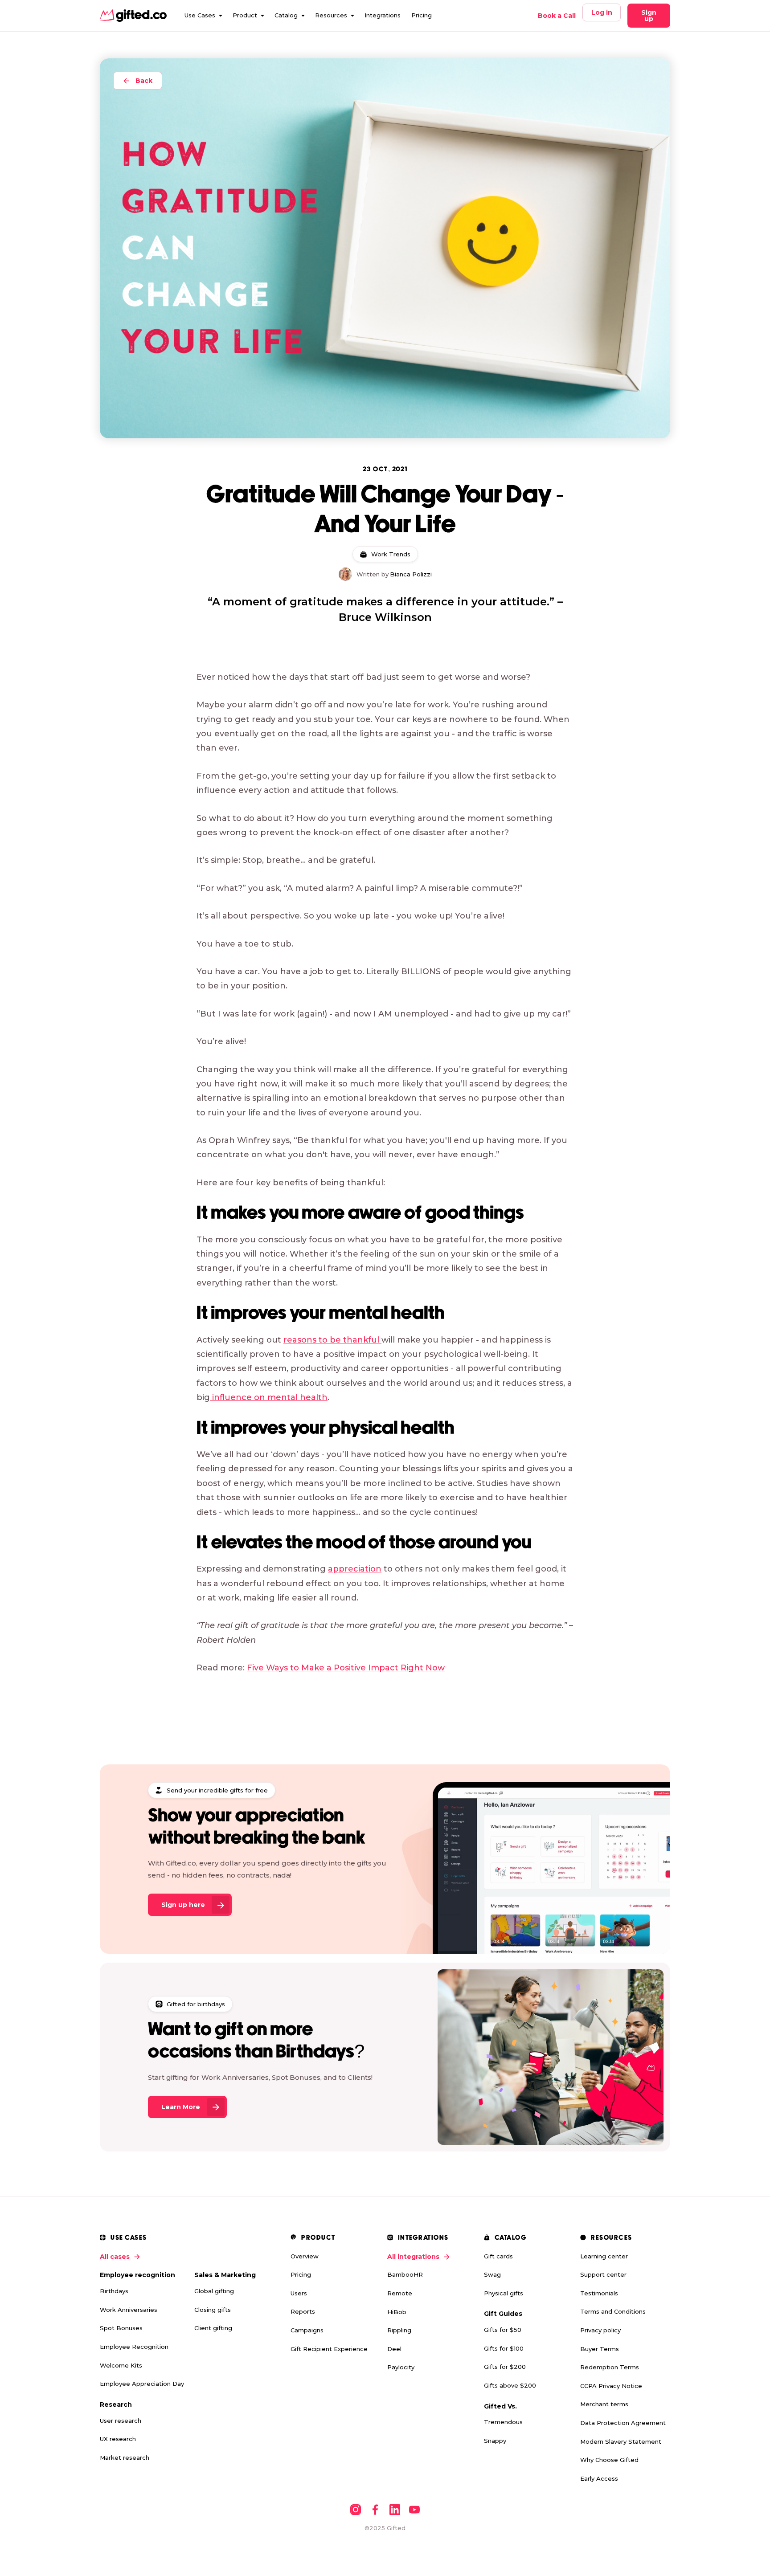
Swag (492, 2274)
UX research (118, 2439)
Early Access (599, 2478)
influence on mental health (269, 1397)
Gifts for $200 (505, 2367)
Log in (602, 12)
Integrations (383, 15)
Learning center (604, 2256)
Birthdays (114, 2291)
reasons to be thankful (332, 1340)
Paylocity (401, 2367)
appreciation (355, 1569)
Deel (394, 2349)
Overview (305, 2256)
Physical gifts (504, 2293)
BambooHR (405, 2274)
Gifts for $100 (504, 2348)
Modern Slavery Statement (621, 2441)
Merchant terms (604, 2404)
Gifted (396, 2528)
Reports (303, 2311)
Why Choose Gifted (609, 2460)
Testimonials (599, 2293)
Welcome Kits (121, 2365)
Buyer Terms (600, 2349)
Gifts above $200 (510, 2385)
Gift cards (498, 2256)
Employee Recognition (134, 2347)
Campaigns (307, 2330)
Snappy (495, 2441)
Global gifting (214, 2291)
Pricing (422, 15)
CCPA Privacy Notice (611, 2386)
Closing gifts (213, 2310)
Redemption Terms (610, 2367)
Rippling (399, 2330)
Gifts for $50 (503, 2330)
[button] (203, 16)
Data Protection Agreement (623, 2423)
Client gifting (213, 2328)
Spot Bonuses (121, 2328)
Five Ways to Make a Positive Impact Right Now (346, 1668)
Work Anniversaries (129, 2310)
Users (299, 2293)
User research (121, 2421)
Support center (603, 2274)
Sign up (649, 16)
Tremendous (503, 2422)
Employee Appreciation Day (142, 2384)
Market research (125, 2458)
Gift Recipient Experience (329, 2349)
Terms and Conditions (613, 2311)
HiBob (397, 2312)
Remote (400, 2293)
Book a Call (557, 16)
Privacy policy (600, 2330)
